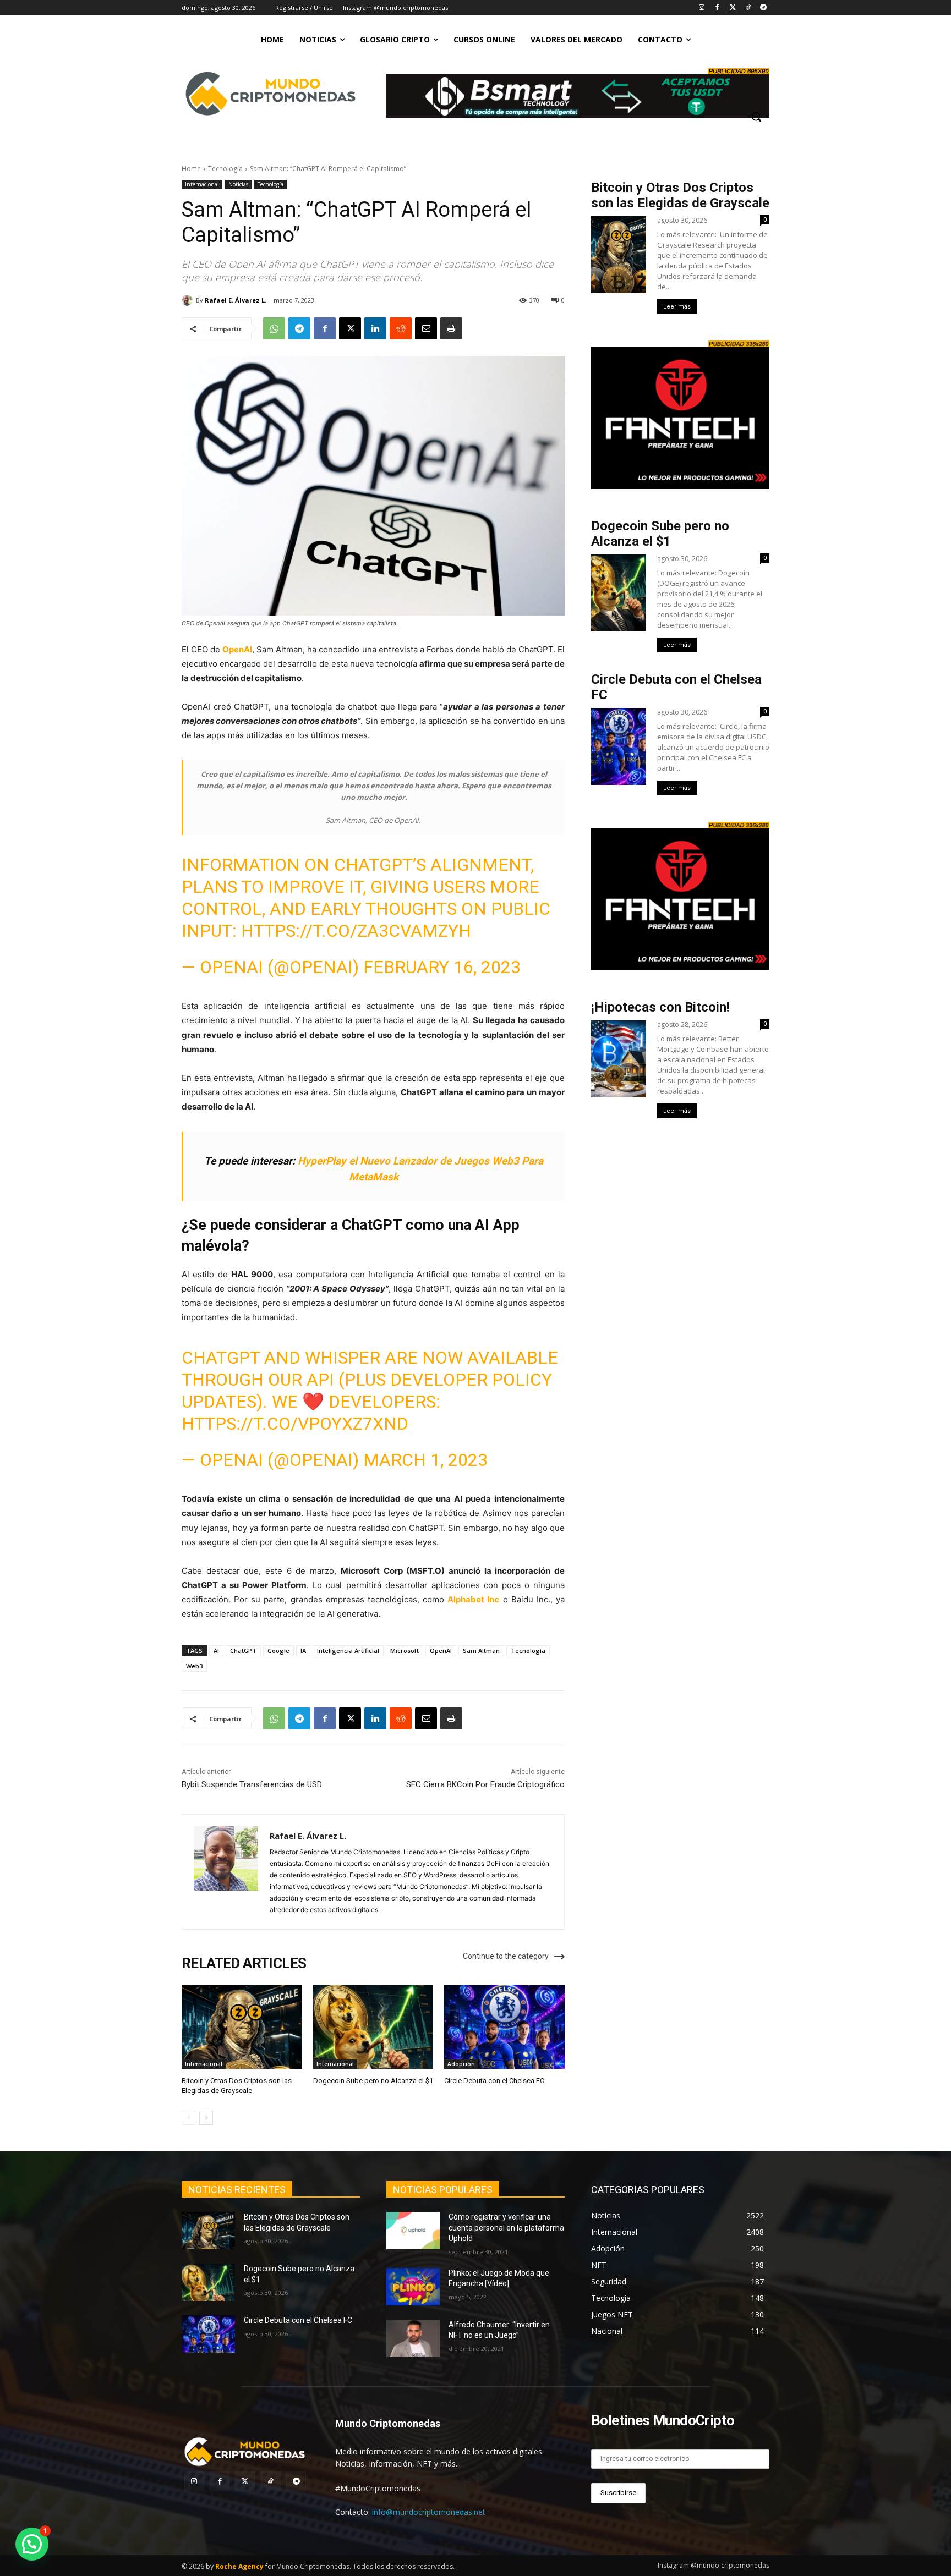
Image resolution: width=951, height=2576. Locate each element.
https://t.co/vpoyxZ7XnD (295, 1424)
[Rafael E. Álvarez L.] (189, 300)
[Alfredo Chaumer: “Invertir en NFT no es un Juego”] (413, 2338)
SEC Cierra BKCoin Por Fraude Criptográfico (485, 1784)
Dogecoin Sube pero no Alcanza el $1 (373, 2081)
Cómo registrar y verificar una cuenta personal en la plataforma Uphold (506, 2228)
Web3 (194, 1666)
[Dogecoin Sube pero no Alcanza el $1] (373, 2027)
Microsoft (405, 1650)
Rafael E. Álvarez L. (236, 300)
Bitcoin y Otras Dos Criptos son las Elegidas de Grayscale (680, 195)
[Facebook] (717, 8)
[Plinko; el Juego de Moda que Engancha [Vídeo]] (413, 2286)
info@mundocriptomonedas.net (429, 2512)
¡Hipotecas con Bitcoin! (660, 1007)
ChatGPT (243, 1650)
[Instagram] (702, 8)
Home (191, 169)
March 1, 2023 (425, 1460)
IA (303, 1650)
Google (278, 1650)
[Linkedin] (375, 328)
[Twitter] (733, 8)
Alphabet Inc (473, 1599)
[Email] (426, 328)
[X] (350, 328)
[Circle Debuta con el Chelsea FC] (504, 2027)
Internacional (202, 184)
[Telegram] (763, 8)
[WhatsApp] (274, 328)
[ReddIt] (401, 328)
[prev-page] (188, 2118)
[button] (756, 117)
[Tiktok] (748, 8)
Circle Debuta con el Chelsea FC (494, 2081)
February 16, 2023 (442, 967)
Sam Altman (481, 1650)
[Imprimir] (451, 328)
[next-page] (206, 2118)
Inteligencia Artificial (348, 1650)
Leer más (677, 307)
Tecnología (225, 169)
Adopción (461, 2064)
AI (216, 1650)
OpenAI (237, 649)
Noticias (238, 184)
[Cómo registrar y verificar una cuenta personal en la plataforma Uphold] (413, 2231)
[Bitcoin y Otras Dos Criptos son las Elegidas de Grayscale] (242, 2027)
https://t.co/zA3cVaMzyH (356, 931)
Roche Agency (239, 2566)
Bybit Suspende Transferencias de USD (252, 1784)
